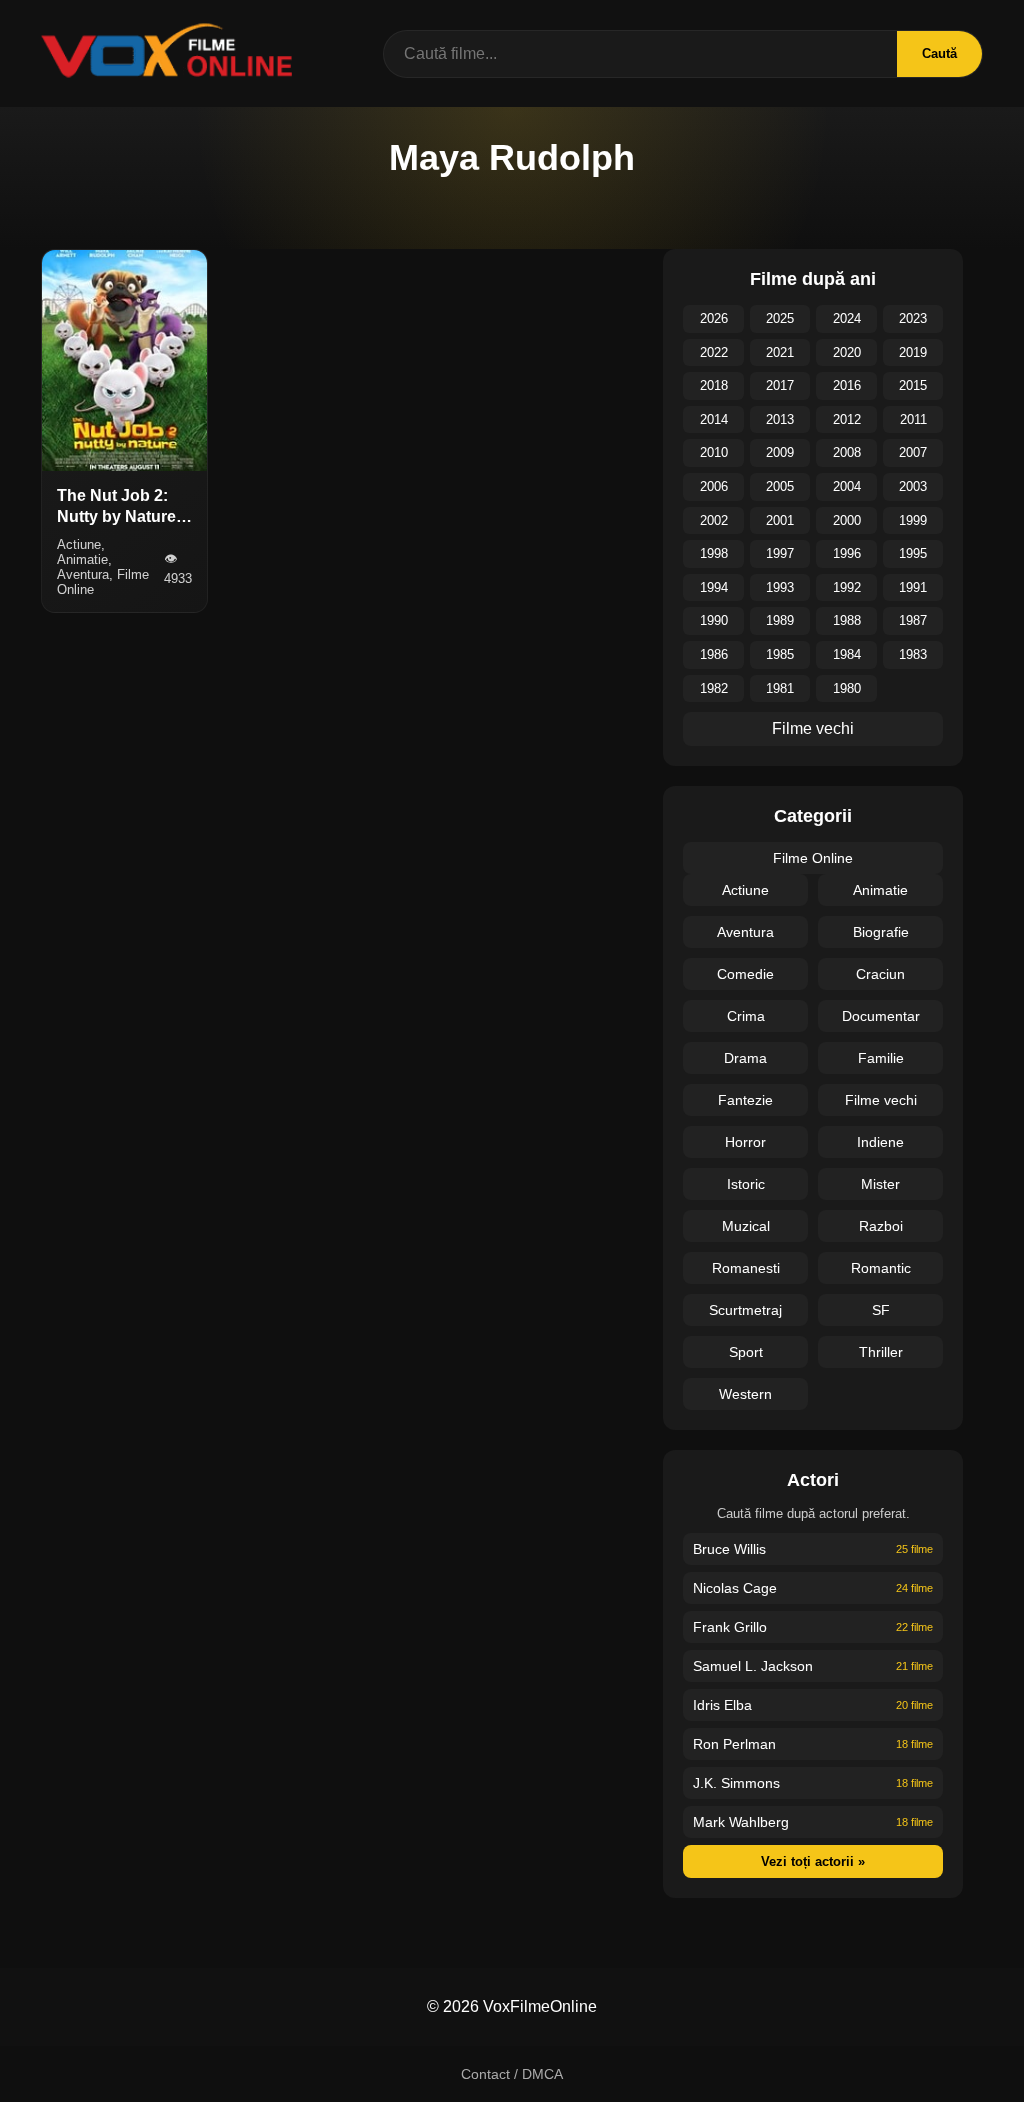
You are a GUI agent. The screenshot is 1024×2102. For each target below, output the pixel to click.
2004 (847, 486)
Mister (880, 1184)
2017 (780, 385)
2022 (714, 352)
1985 (780, 654)
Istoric (746, 1184)
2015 (913, 385)
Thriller (881, 1352)
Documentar (881, 1016)
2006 (714, 486)
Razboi (881, 1226)
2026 (714, 318)
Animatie (880, 890)
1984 (847, 654)
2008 (847, 452)
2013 (780, 419)
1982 (714, 688)
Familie (881, 1058)
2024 (847, 318)
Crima (746, 1016)
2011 (913, 419)
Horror (745, 1142)
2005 (780, 486)
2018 (714, 385)
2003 (913, 486)
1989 (780, 620)
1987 (913, 620)
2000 (847, 520)
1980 (847, 688)
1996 (847, 553)
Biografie (881, 932)
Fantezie (745, 1100)
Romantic (881, 1268)
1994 (714, 587)
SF (881, 1310)
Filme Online (813, 858)
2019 (913, 352)
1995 (913, 553)
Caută (939, 53)
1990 (714, 620)
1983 (913, 654)
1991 (913, 587)
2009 (780, 452)
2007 (913, 452)
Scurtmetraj (745, 1310)
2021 (780, 352)
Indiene (880, 1142)
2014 (714, 419)
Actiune (745, 890)
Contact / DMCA (512, 2074)
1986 (714, 654)
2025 (780, 318)
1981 (780, 688)
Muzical (746, 1226)
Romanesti (746, 1268)
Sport (746, 1352)
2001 (780, 520)
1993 (780, 587)
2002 (714, 520)
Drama (745, 1058)
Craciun (880, 974)
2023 (913, 318)
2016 (847, 385)
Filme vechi (813, 728)
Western (745, 1394)
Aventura (745, 932)
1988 (847, 620)
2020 (847, 352)
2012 (847, 419)
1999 (913, 520)
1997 (780, 553)
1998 (714, 553)
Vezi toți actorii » (813, 1861)
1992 (847, 587)
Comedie (745, 974)
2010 (714, 452)
